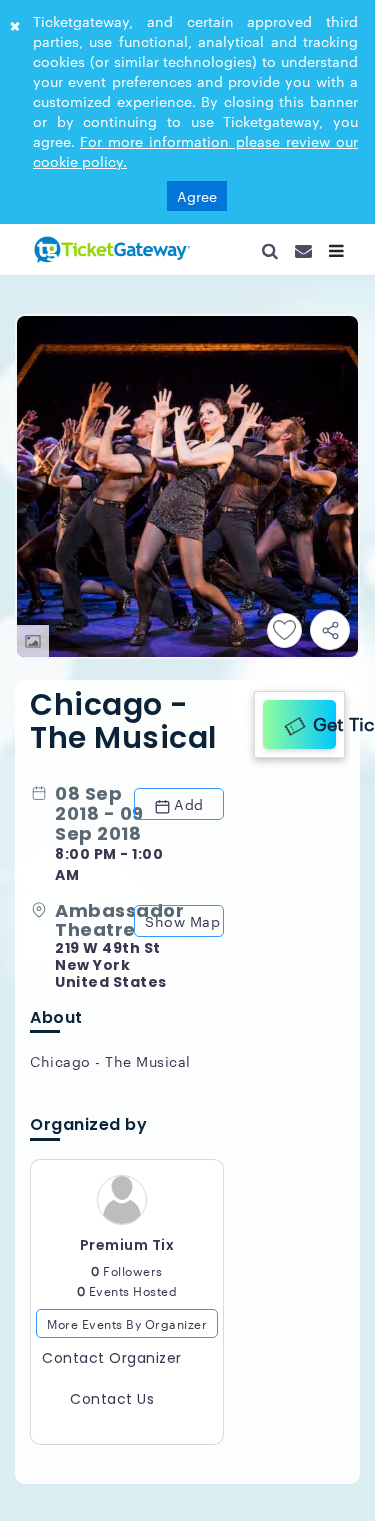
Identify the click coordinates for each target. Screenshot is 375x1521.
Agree (197, 196)
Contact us (112, 1408)
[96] (110, 249)
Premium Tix (127, 1254)
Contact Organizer (112, 1367)
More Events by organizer (127, 1332)
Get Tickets (319, 720)
